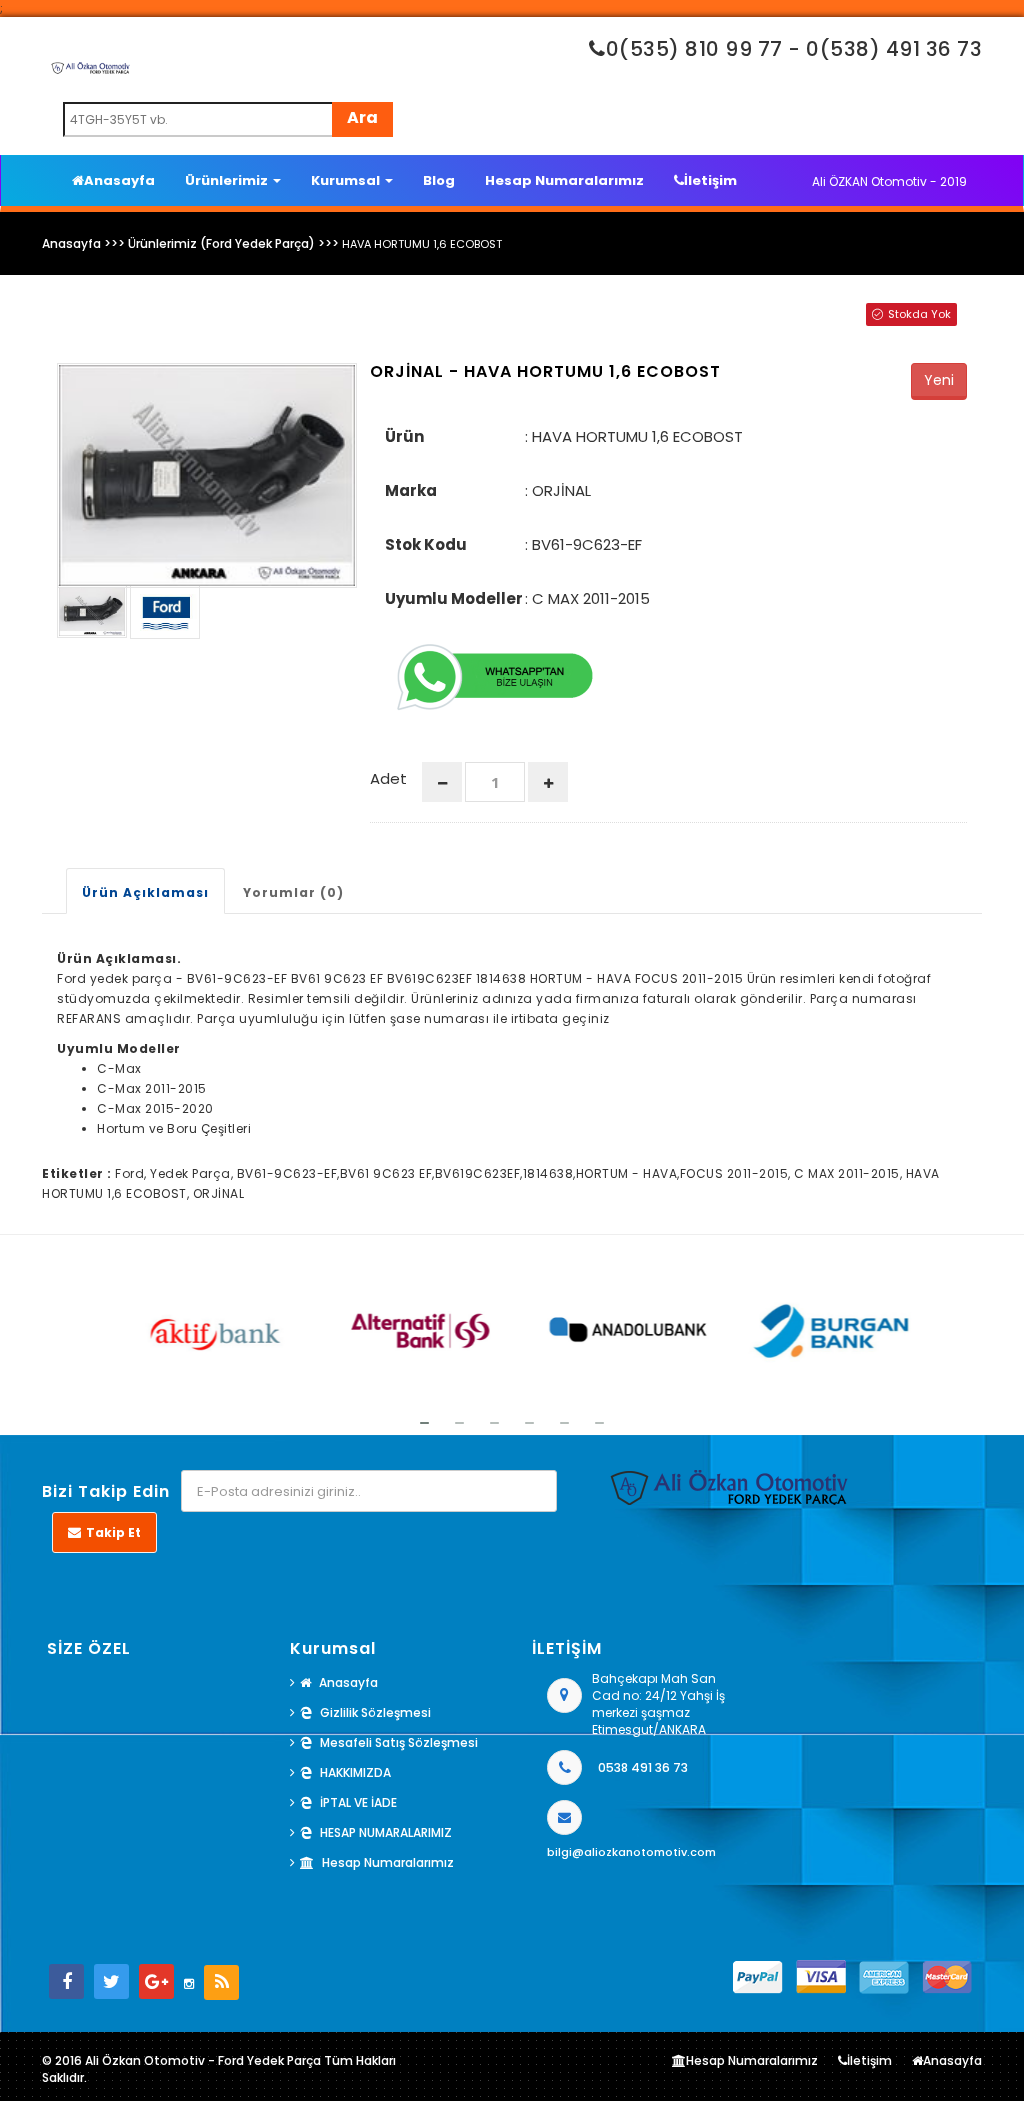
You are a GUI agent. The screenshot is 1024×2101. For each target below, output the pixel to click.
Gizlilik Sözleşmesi (375, 1712)
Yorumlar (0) (293, 892)
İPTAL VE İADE (358, 1802)
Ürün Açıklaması (145, 892)
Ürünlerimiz (228, 180)
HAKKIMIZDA (355, 1772)
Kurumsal (347, 180)
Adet (388, 778)
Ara (362, 117)
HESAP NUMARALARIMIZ (386, 1832)
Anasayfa (119, 180)
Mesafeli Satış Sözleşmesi (399, 1742)
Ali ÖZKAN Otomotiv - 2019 (889, 181)
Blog (439, 180)
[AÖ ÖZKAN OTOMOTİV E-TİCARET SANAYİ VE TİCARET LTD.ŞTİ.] (108, 68)
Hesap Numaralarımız (564, 180)
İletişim (710, 180)
